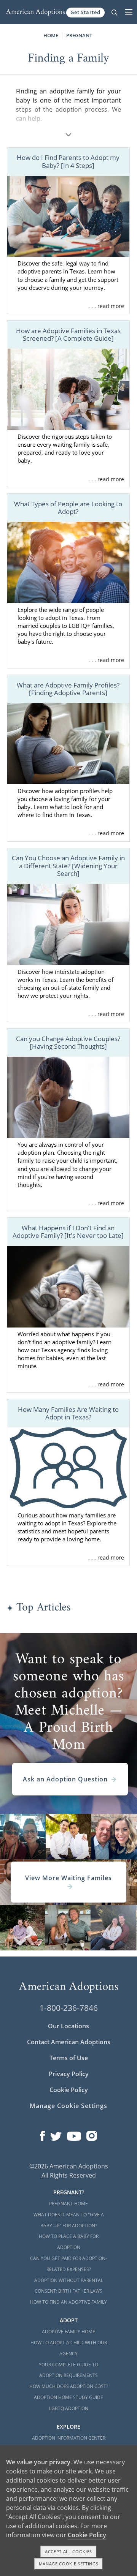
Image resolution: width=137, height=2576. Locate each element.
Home (51, 35)
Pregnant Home (68, 2204)
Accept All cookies (68, 2552)
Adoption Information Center (69, 2438)
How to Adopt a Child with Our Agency (69, 2348)
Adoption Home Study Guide (68, 2397)
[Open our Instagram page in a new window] (92, 2134)
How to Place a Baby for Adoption (69, 2242)
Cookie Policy (69, 2090)
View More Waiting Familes (68, 1878)
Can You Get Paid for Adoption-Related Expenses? (68, 2264)
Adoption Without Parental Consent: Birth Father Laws (69, 2286)
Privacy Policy (69, 2074)
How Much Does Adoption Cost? (69, 2386)
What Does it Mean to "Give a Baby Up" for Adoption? (69, 2220)
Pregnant (79, 35)
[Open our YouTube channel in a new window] (74, 2134)
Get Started (85, 12)
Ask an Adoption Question (65, 1779)
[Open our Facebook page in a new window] (42, 2134)
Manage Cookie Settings (68, 2106)
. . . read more (106, 306)
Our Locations (68, 2026)
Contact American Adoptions (69, 2042)
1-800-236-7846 (69, 2008)
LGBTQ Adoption (69, 2408)
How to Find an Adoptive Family (68, 2302)
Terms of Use (69, 2058)
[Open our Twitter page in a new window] (56, 2134)
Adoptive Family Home (68, 2332)
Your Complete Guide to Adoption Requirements (68, 2370)
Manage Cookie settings (69, 2564)
